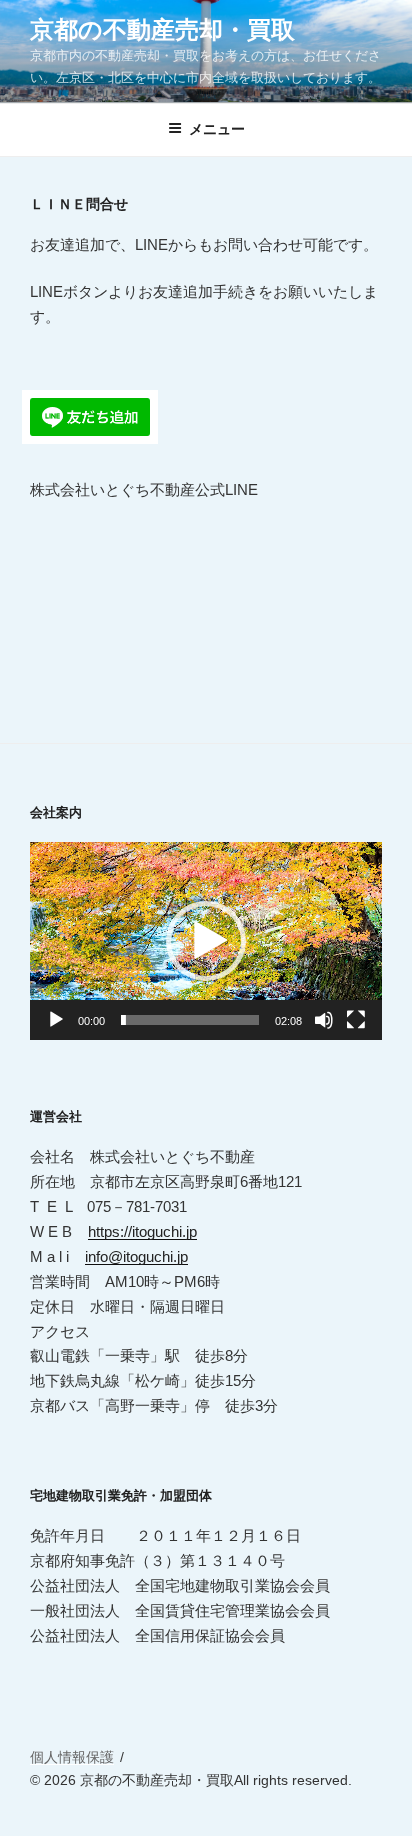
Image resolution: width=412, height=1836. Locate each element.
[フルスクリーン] (356, 1020)
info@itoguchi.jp (136, 1256)
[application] (206, 941)
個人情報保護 (72, 1757)
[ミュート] (324, 1020)
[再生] (56, 1020)
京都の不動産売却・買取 (162, 29)
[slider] (190, 1020)
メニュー (217, 129)
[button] (206, 941)
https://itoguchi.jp (142, 1231)
